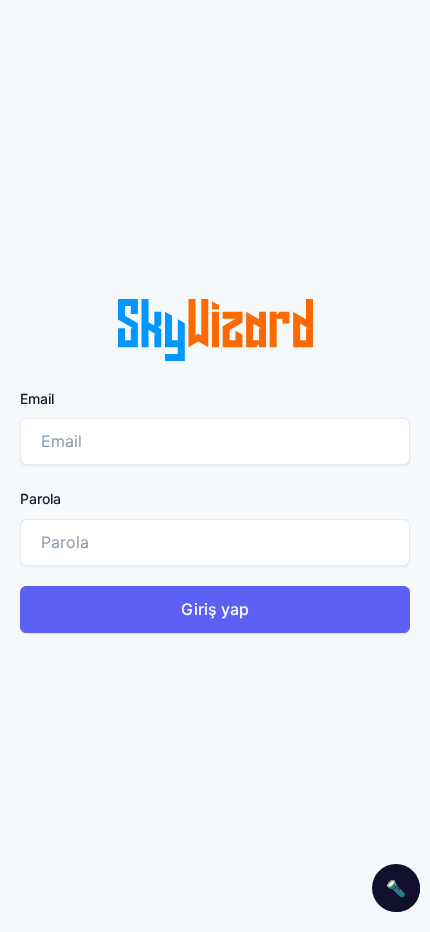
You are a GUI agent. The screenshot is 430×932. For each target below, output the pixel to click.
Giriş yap (215, 609)
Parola (40, 498)
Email (37, 398)
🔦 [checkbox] (396, 888)
